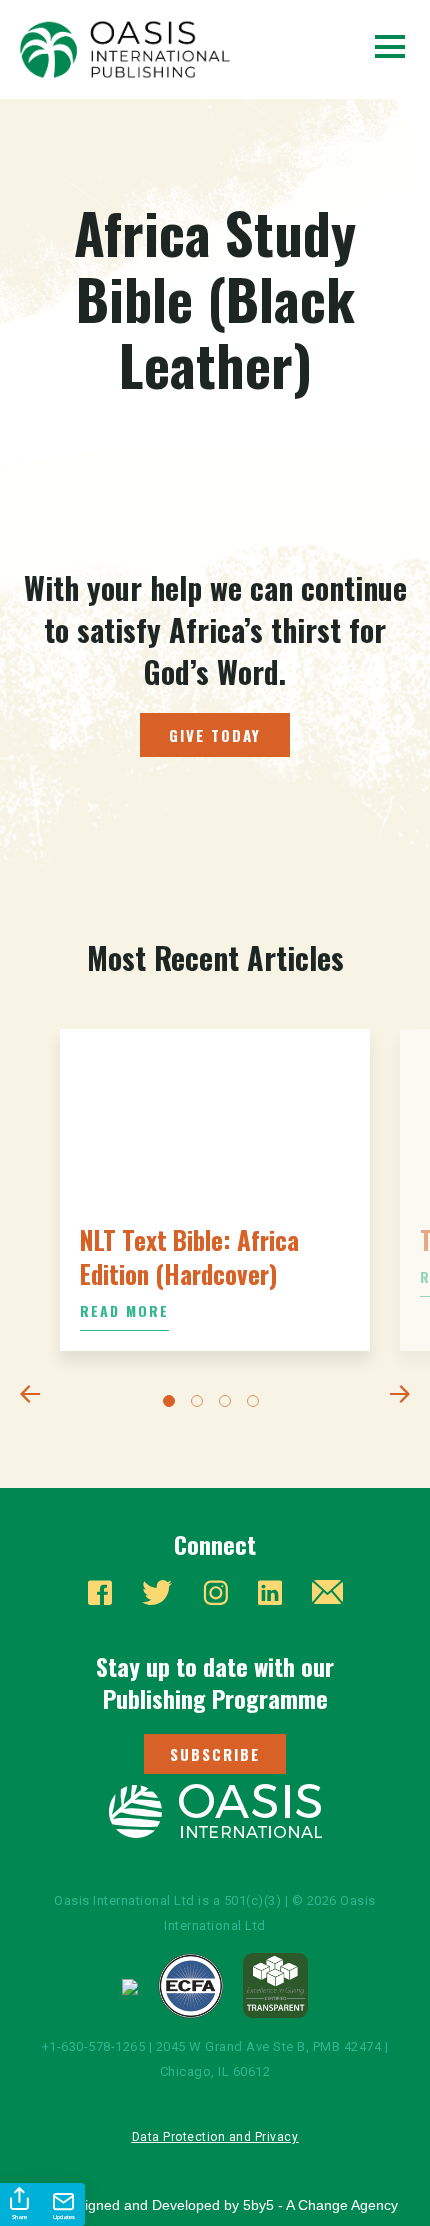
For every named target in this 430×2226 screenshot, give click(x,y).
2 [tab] (201, 1405)
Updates (64, 2217)
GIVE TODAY (215, 735)
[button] (215, 1754)
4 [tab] (257, 1405)
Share (19, 2217)
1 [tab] (173, 1405)
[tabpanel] (215, 1190)
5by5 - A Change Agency (320, 2205)
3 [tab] (229, 1405)
